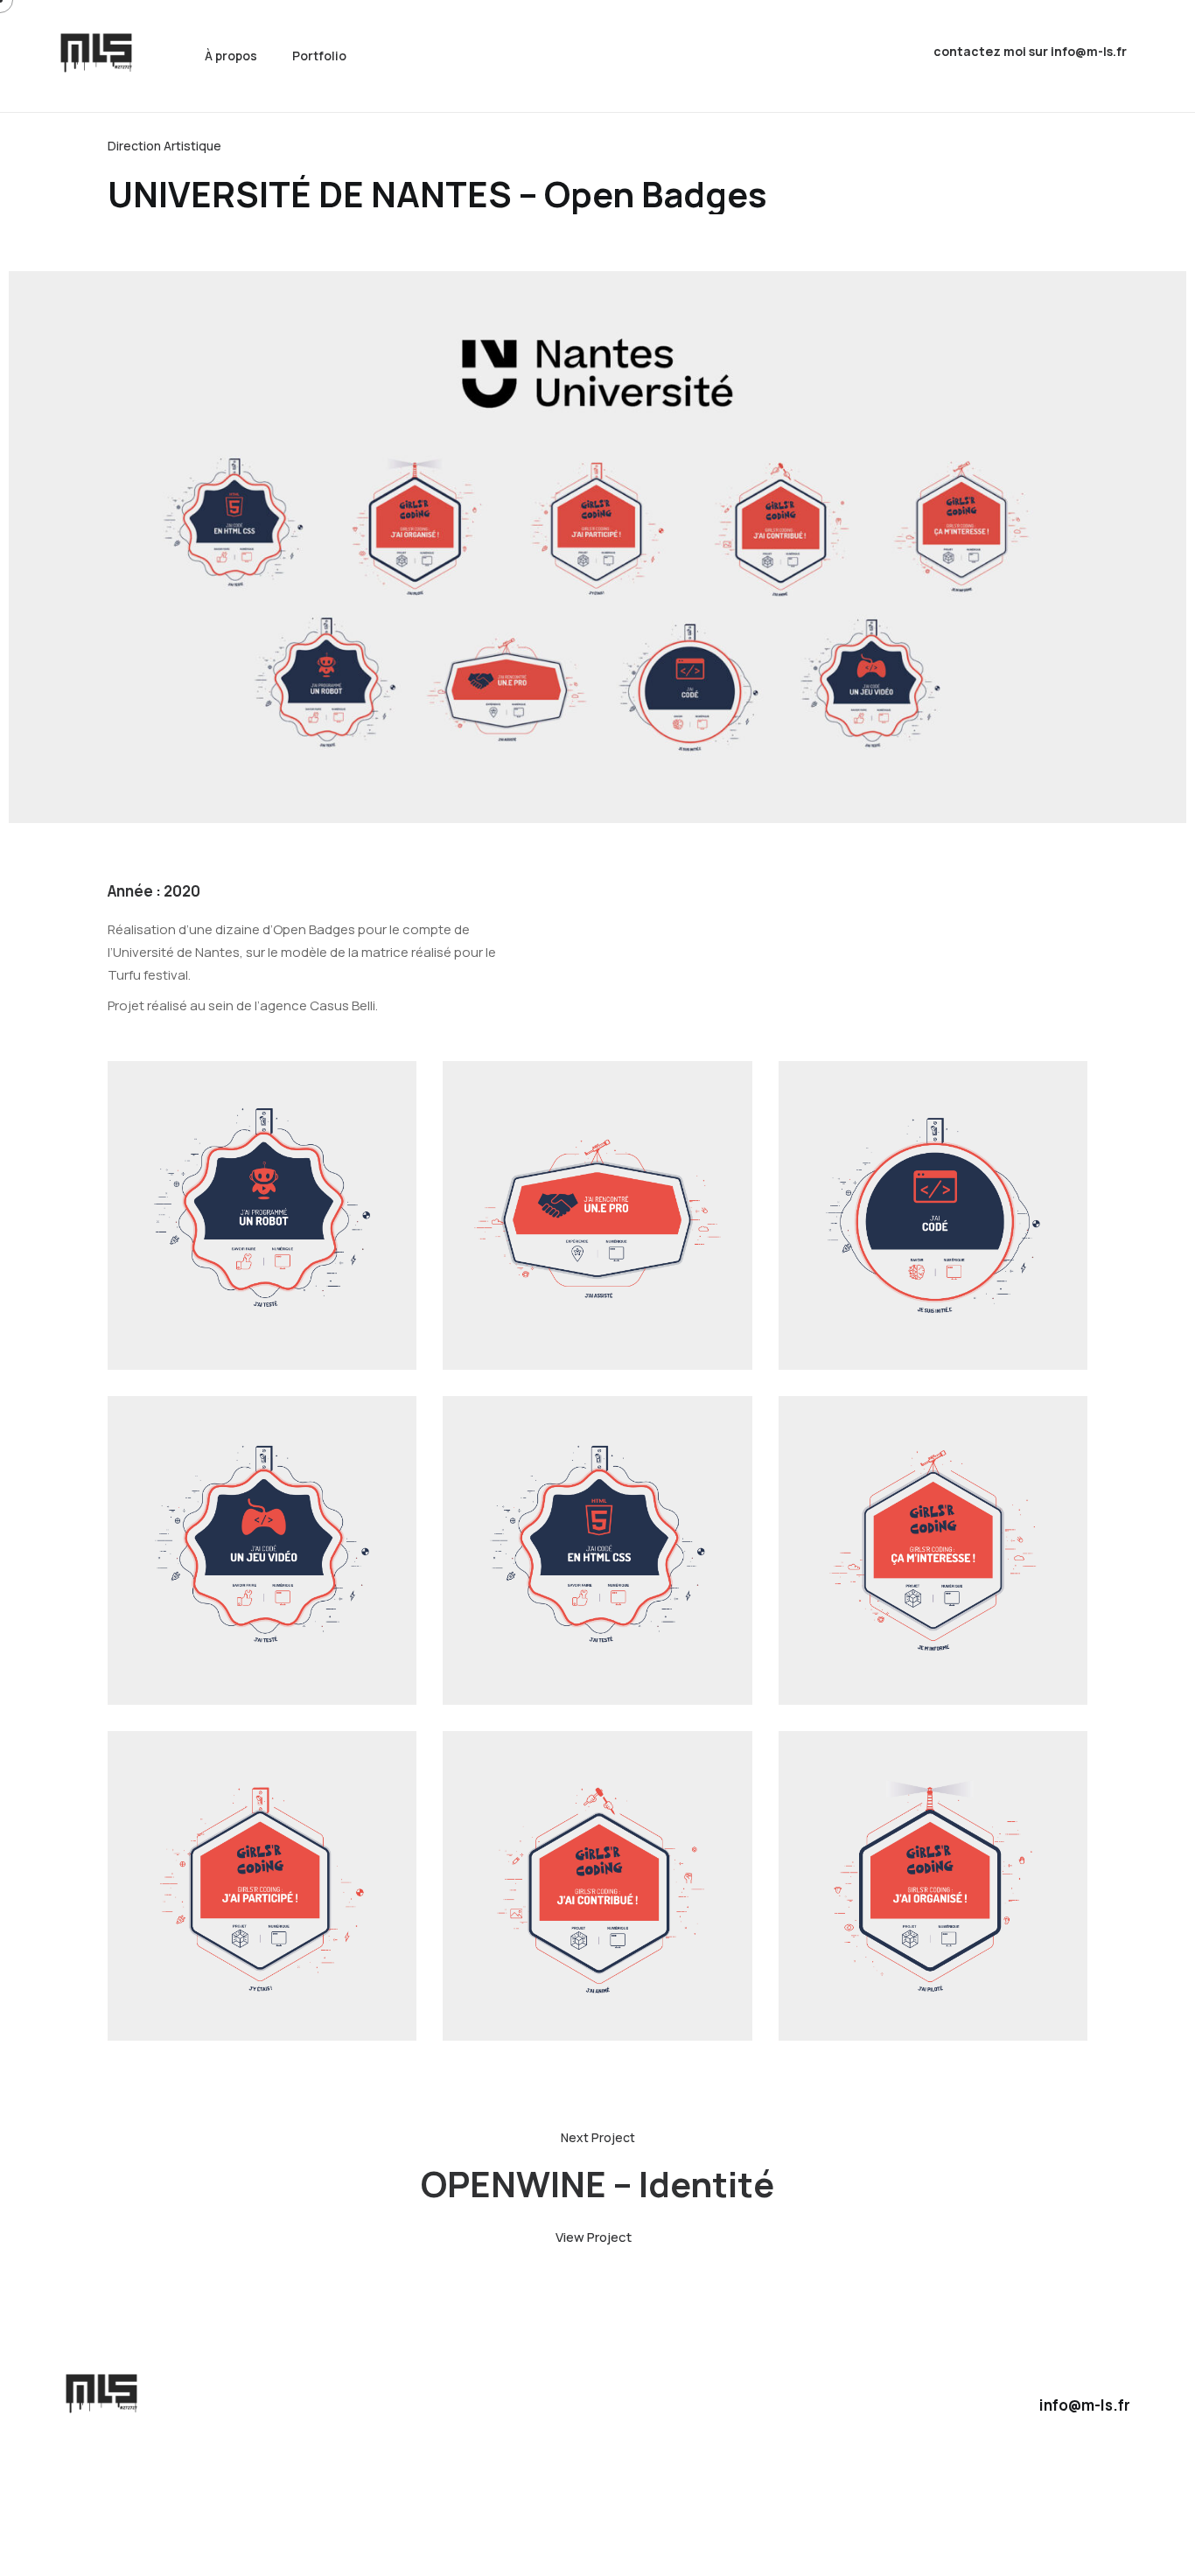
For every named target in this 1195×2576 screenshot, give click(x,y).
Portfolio (319, 56)
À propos (231, 56)
